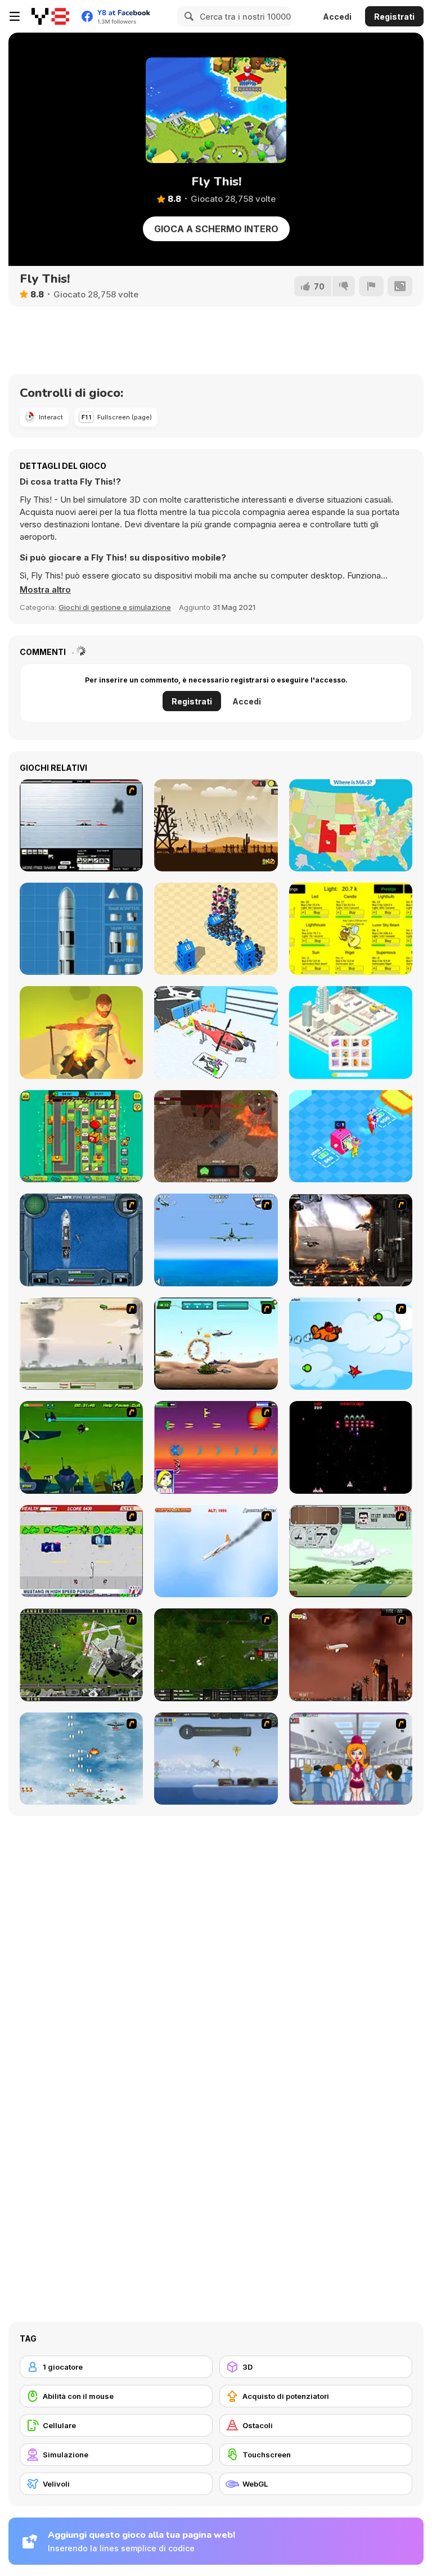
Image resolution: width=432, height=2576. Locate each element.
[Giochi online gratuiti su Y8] (50, 16)
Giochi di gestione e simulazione (115, 607)
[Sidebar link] (15, 16)
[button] (45, 590)
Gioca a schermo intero (216, 229)
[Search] (187, 16)
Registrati (394, 17)
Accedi (337, 17)
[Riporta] (371, 286)
